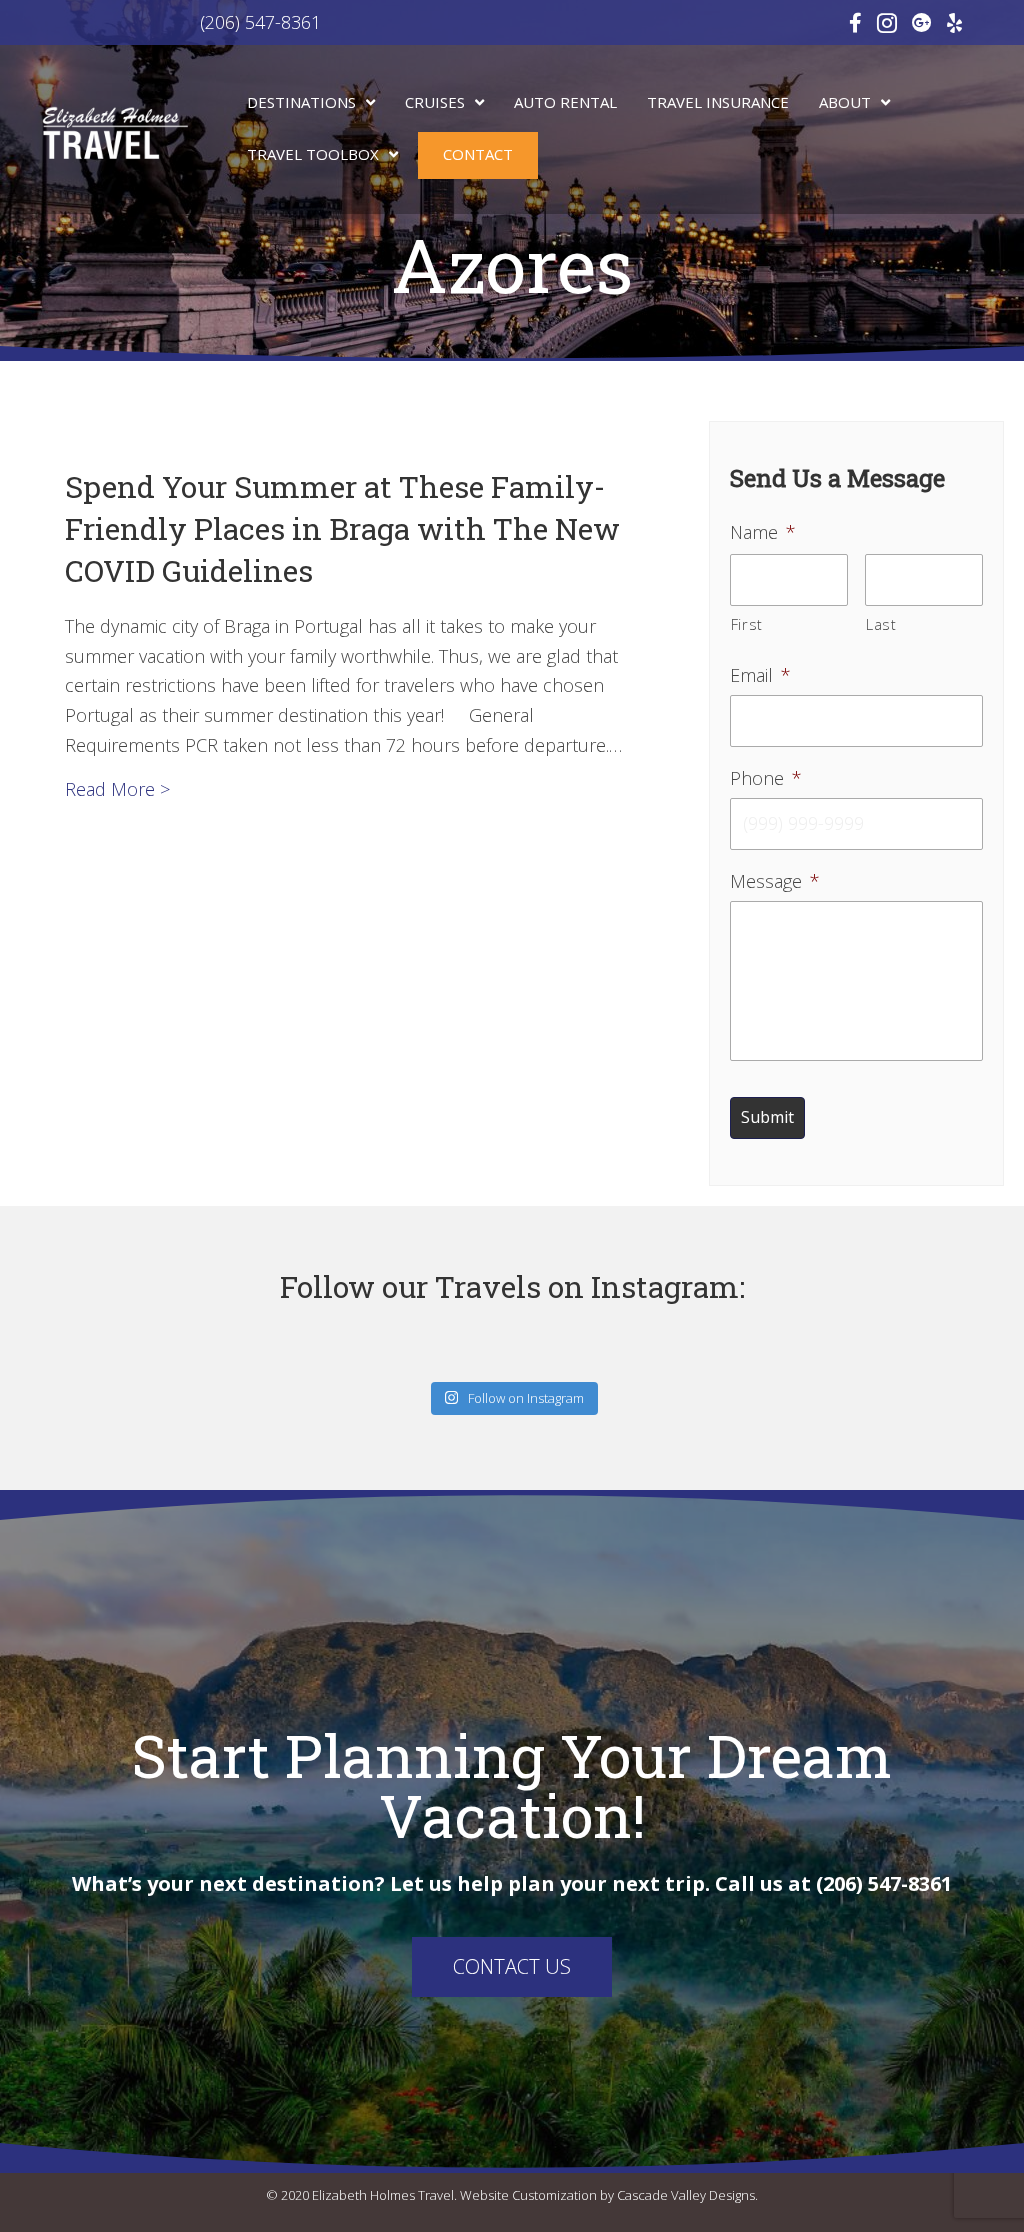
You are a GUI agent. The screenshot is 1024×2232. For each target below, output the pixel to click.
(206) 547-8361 (180, 22)
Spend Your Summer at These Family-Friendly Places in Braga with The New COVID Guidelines (342, 528)
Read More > (117, 788)
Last (881, 624)
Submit (767, 1117)
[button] (512, 1967)
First (747, 624)
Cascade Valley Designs (686, 2195)
